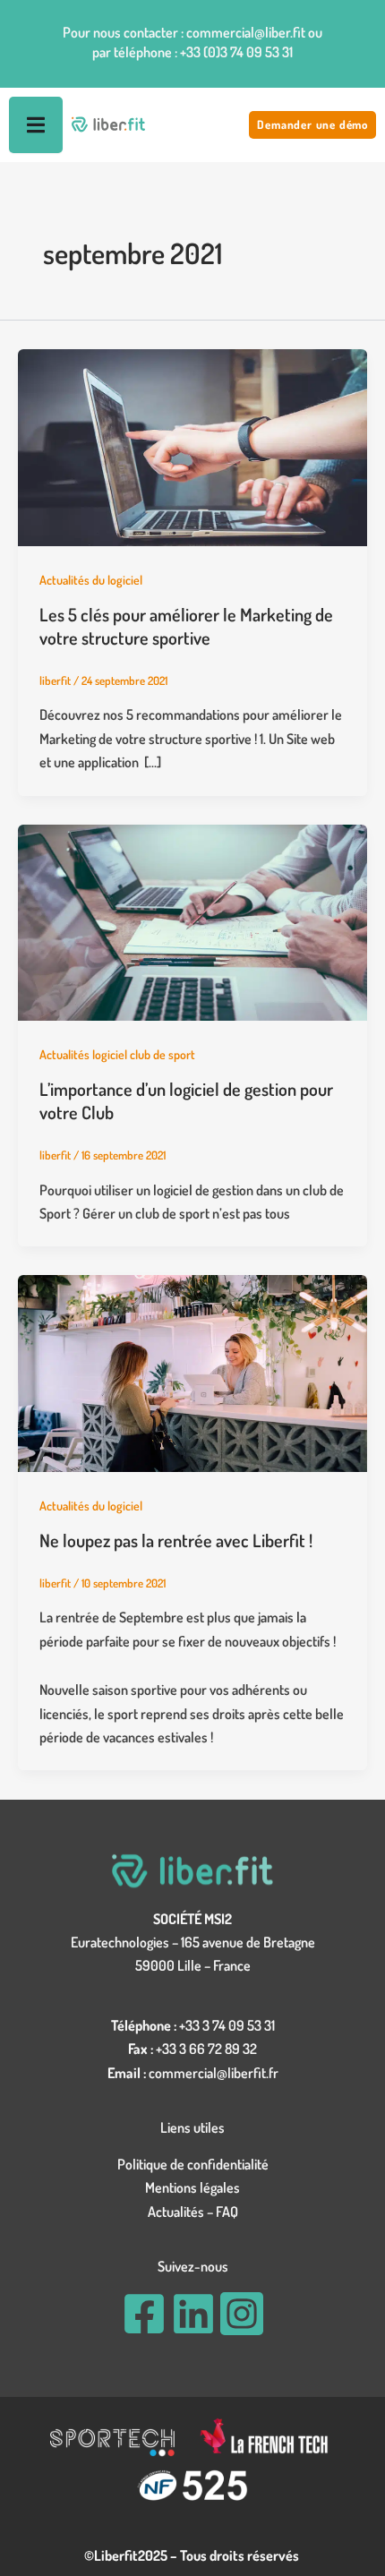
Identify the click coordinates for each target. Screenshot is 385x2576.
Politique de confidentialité (193, 2164)
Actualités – (182, 2212)
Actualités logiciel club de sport (117, 1054)
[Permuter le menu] (36, 125)
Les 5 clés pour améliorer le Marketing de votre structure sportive (186, 626)
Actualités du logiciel (91, 580)
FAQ (227, 2212)
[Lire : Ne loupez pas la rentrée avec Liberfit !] (192, 1372)
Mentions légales (192, 2187)
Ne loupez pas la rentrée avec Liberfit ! (176, 1540)
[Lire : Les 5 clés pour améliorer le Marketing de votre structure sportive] (192, 446)
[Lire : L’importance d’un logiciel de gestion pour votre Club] (192, 920)
